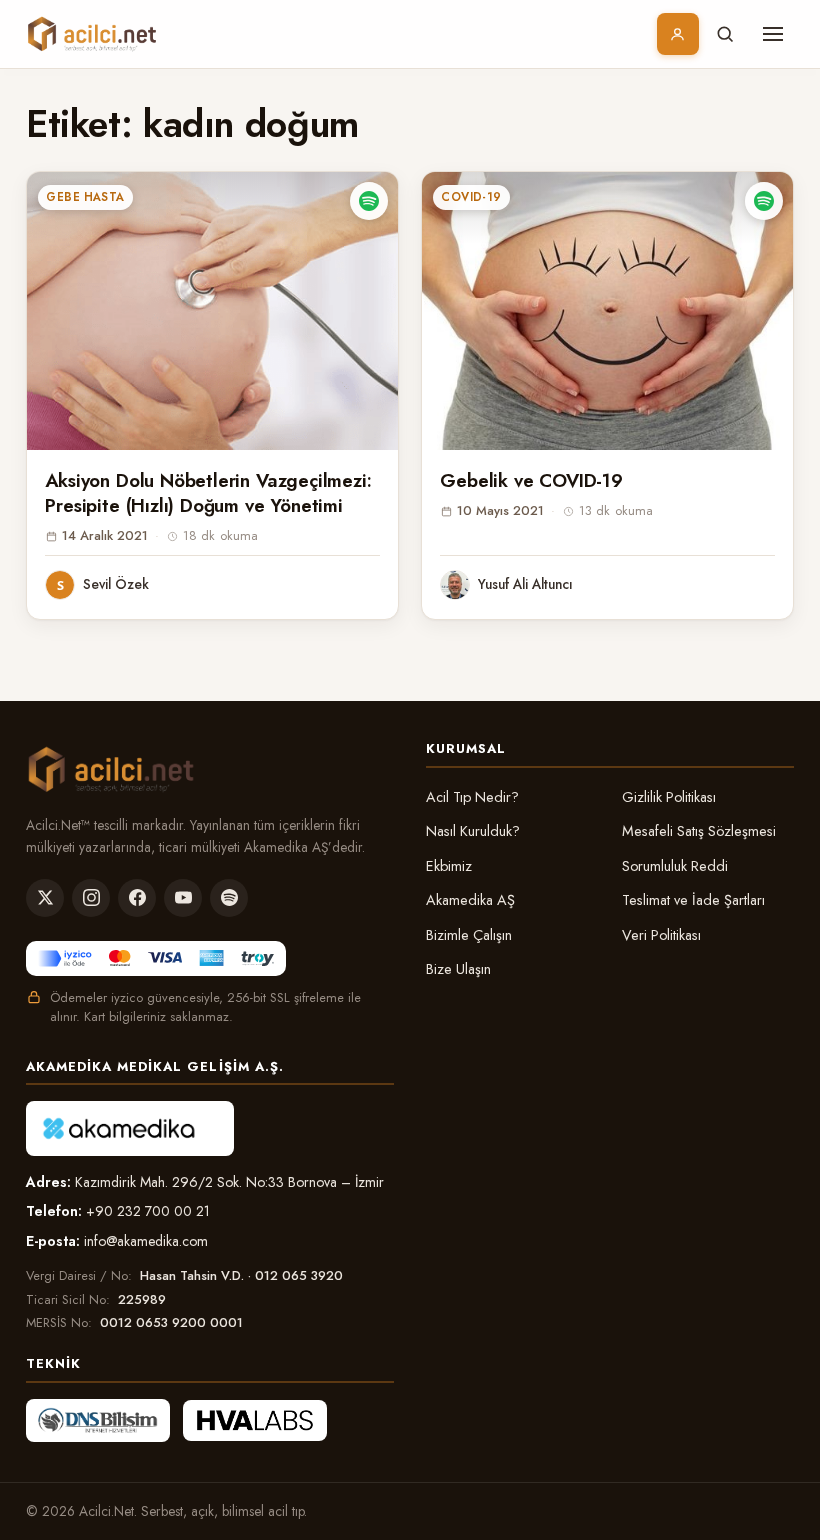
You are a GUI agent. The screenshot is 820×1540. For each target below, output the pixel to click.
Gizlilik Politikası (669, 797)
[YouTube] (183, 898)
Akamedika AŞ (470, 900)
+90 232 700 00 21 (148, 1211)
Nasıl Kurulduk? (473, 831)
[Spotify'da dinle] (369, 201)
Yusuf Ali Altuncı (525, 584)
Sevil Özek (116, 584)
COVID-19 (471, 197)
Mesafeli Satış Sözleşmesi (699, 831)
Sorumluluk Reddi (675, 866)
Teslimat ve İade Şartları (693, 900)
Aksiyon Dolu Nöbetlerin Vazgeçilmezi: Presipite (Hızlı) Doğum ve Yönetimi (208, 493)
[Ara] (725, 34)
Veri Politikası (661, 935)
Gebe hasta (85, 197)
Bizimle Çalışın (469, 935)
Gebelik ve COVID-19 (531, 480)
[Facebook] (137, 898)
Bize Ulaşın (458, 969)
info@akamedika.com (146, 1241)
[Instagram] (91, 898)
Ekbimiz (449, 866)
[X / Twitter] (45, 898)
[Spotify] (229, 898)
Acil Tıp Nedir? (472, 797)
